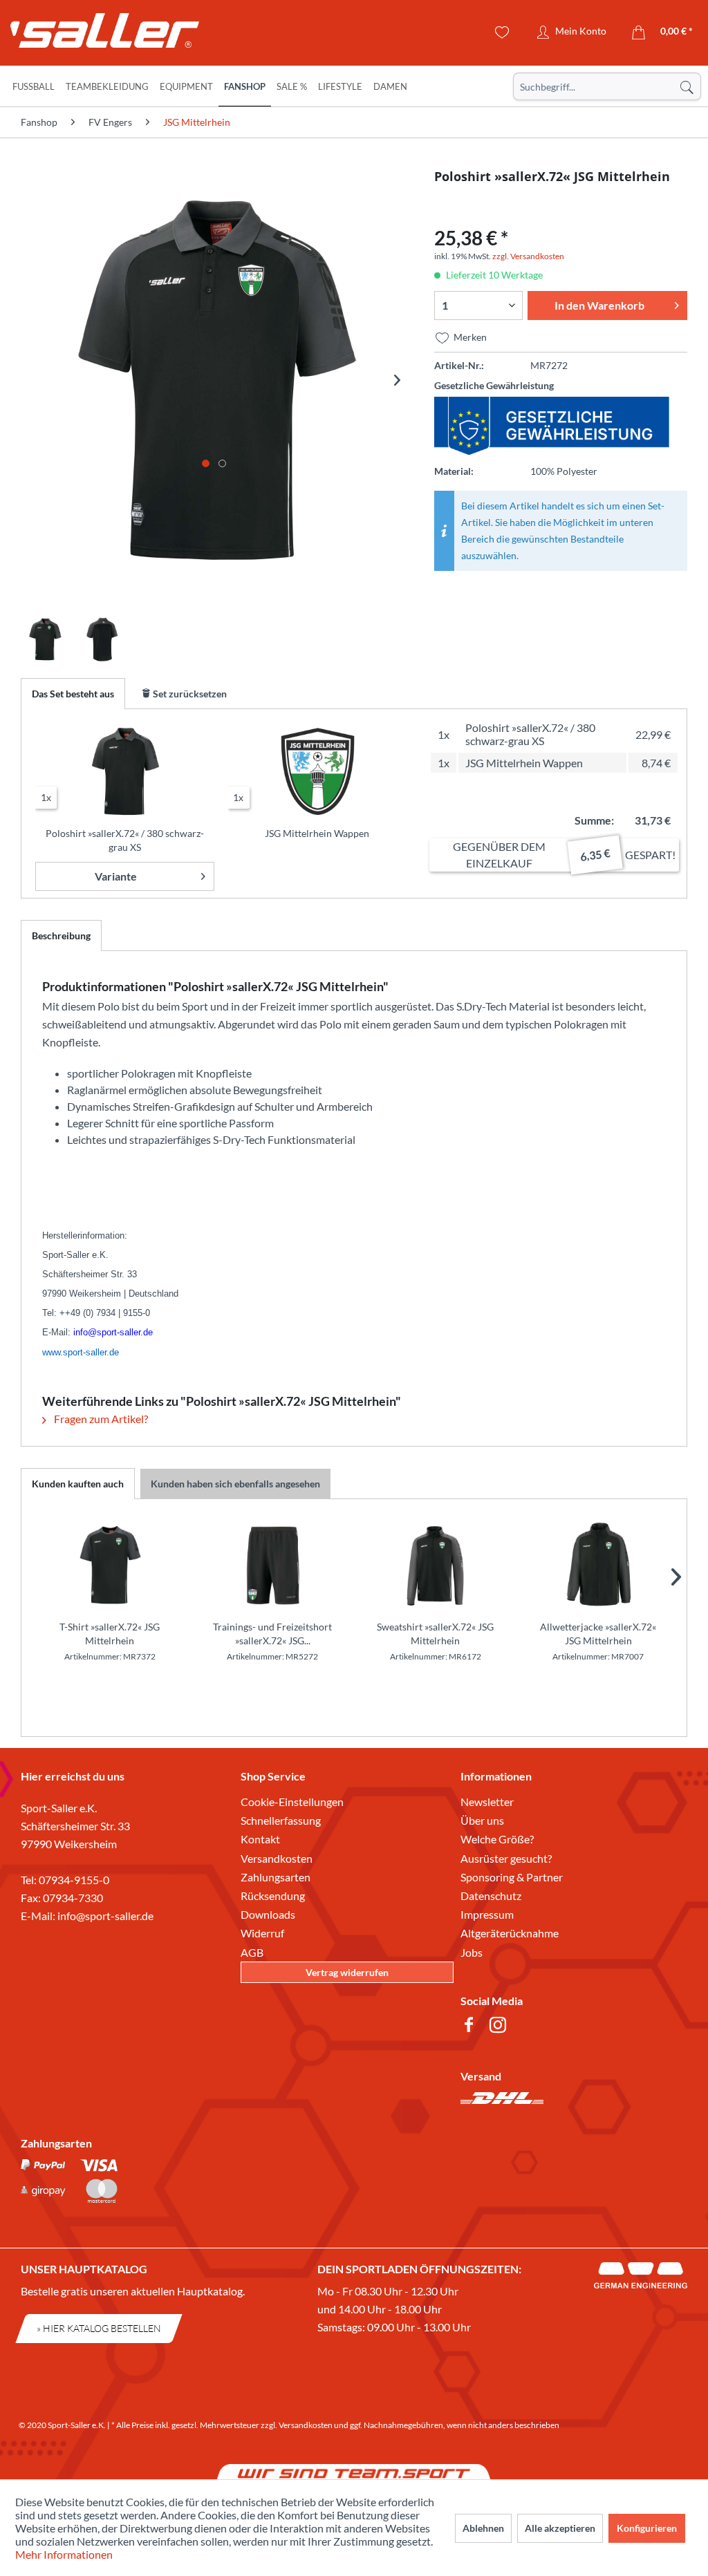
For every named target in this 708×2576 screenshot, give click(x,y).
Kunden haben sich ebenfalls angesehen (235, 1484)
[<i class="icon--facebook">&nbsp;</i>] (472, 2027)
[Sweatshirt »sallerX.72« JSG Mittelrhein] (436, 1565)
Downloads (268, 1914)
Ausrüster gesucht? (506, 1858)
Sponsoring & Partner (512, 1877)
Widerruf (262, 1933)
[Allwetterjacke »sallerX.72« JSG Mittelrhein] (599, 1565)
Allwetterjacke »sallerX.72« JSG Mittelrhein (598, 1634)
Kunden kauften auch (78, 1484)
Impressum (487, 1914)
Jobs (472, 1952)
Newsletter (487, 1802)
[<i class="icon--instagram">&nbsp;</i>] (501, 2027)
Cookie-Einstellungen (292, 1802)
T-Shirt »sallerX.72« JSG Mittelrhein (110, 1634)
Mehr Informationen (64, 2554)
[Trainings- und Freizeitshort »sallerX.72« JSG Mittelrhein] (273, 1565)
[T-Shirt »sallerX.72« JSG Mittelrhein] (110, 1565)
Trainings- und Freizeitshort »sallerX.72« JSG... (272, 1634)
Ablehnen (483, 2528)
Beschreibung (61, 936)
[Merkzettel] (502, 32)
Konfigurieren (647, 2528)
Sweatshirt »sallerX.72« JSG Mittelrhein (435, 1634)
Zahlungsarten (276, 1877)
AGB (252, 1952)
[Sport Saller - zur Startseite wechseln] (93, 35)
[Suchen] (687, 86)
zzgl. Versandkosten (528, 256)
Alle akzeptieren (560, 2528)
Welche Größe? (497, 1839)
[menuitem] (607, 86)
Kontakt (260, 1839)
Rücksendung (273, 1896)
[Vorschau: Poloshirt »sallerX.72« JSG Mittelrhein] (45, 639)
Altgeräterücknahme (510, 1933)
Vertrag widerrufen (347, 1972)
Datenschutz (491, 1896)
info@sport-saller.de (105, 1916)
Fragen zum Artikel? (100, 1419)
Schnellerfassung (281, 1820)
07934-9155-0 (74, 1880)
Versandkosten (277, 1858)
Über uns (482, 1820)
